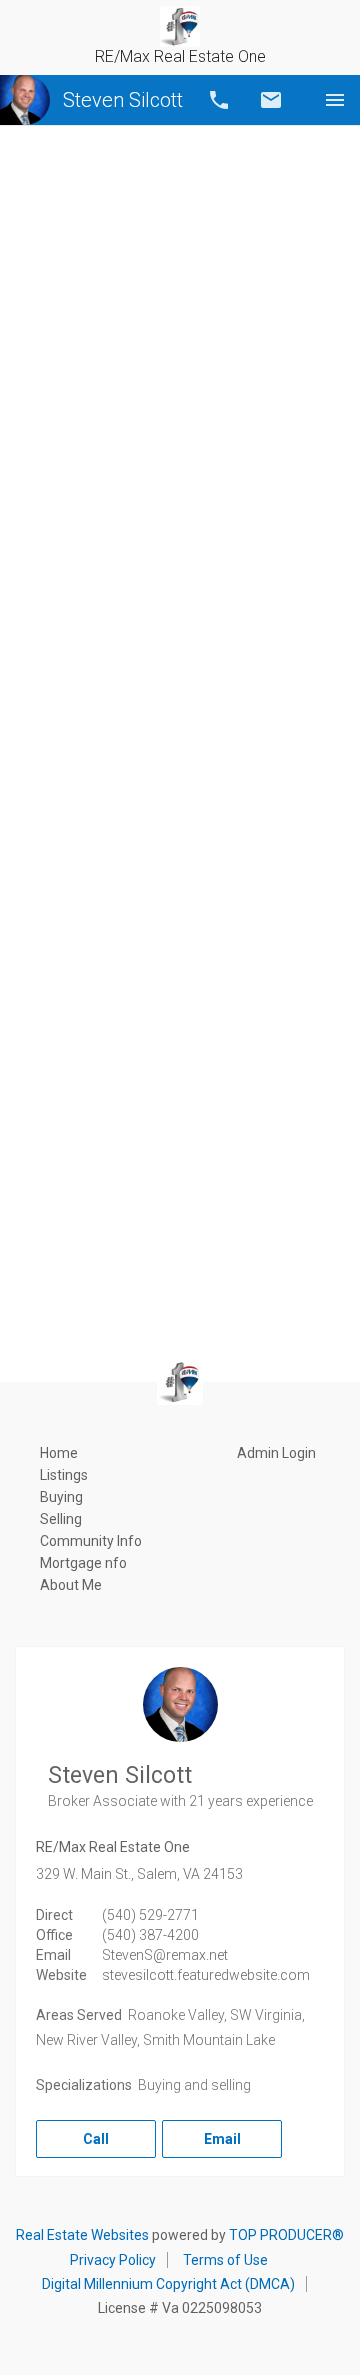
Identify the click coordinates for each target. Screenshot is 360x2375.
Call (219, 100)
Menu (335, 100)
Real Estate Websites (82, 2235)
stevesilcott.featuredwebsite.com (206, 1975)
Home (59, 1453)
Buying (61, 1497)
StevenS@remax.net (165, 1955)
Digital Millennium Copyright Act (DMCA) (168, 2284)
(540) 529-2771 (150, 1915)
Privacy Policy (113, 2260)
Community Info (91, 1541)
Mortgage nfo (83, 1563)
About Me (71, 1585)
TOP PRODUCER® (286, 2235)
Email (271, 100)
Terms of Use (225, 2260)
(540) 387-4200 (150, 1935)
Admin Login (276, 1453)
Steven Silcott (123, 100)
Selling (61, 1519)
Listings (64, 1475)
